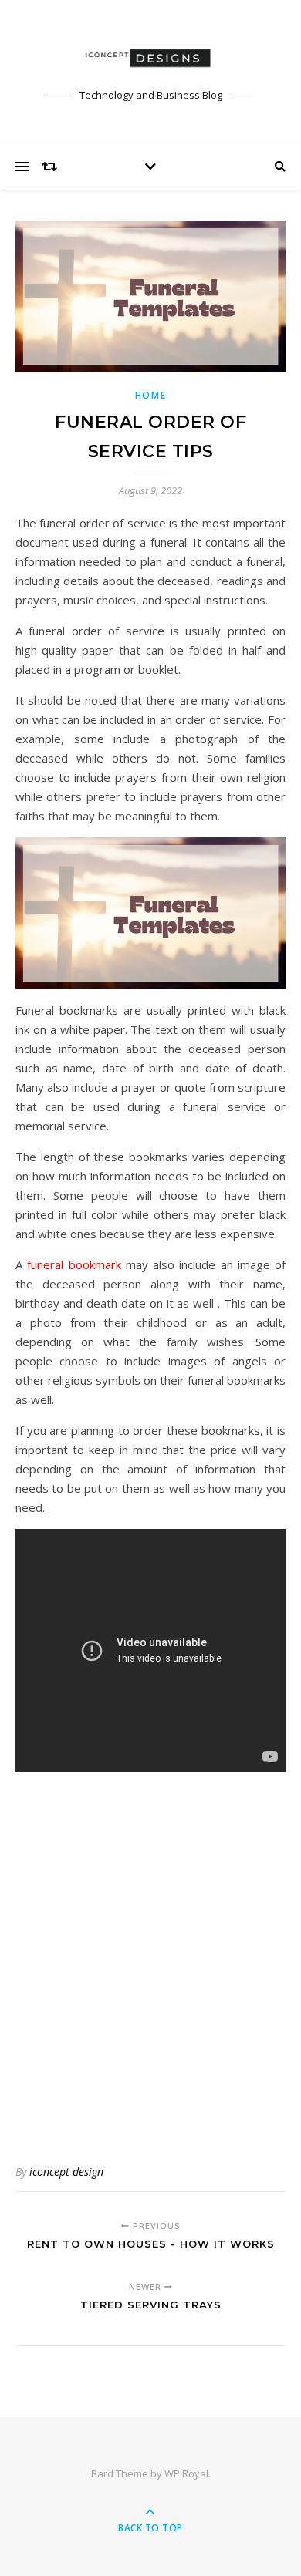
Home (151, 395)
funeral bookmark (74, 1264)
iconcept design (66, 2172)
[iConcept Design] (150, 58)
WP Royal (186, 2473)
